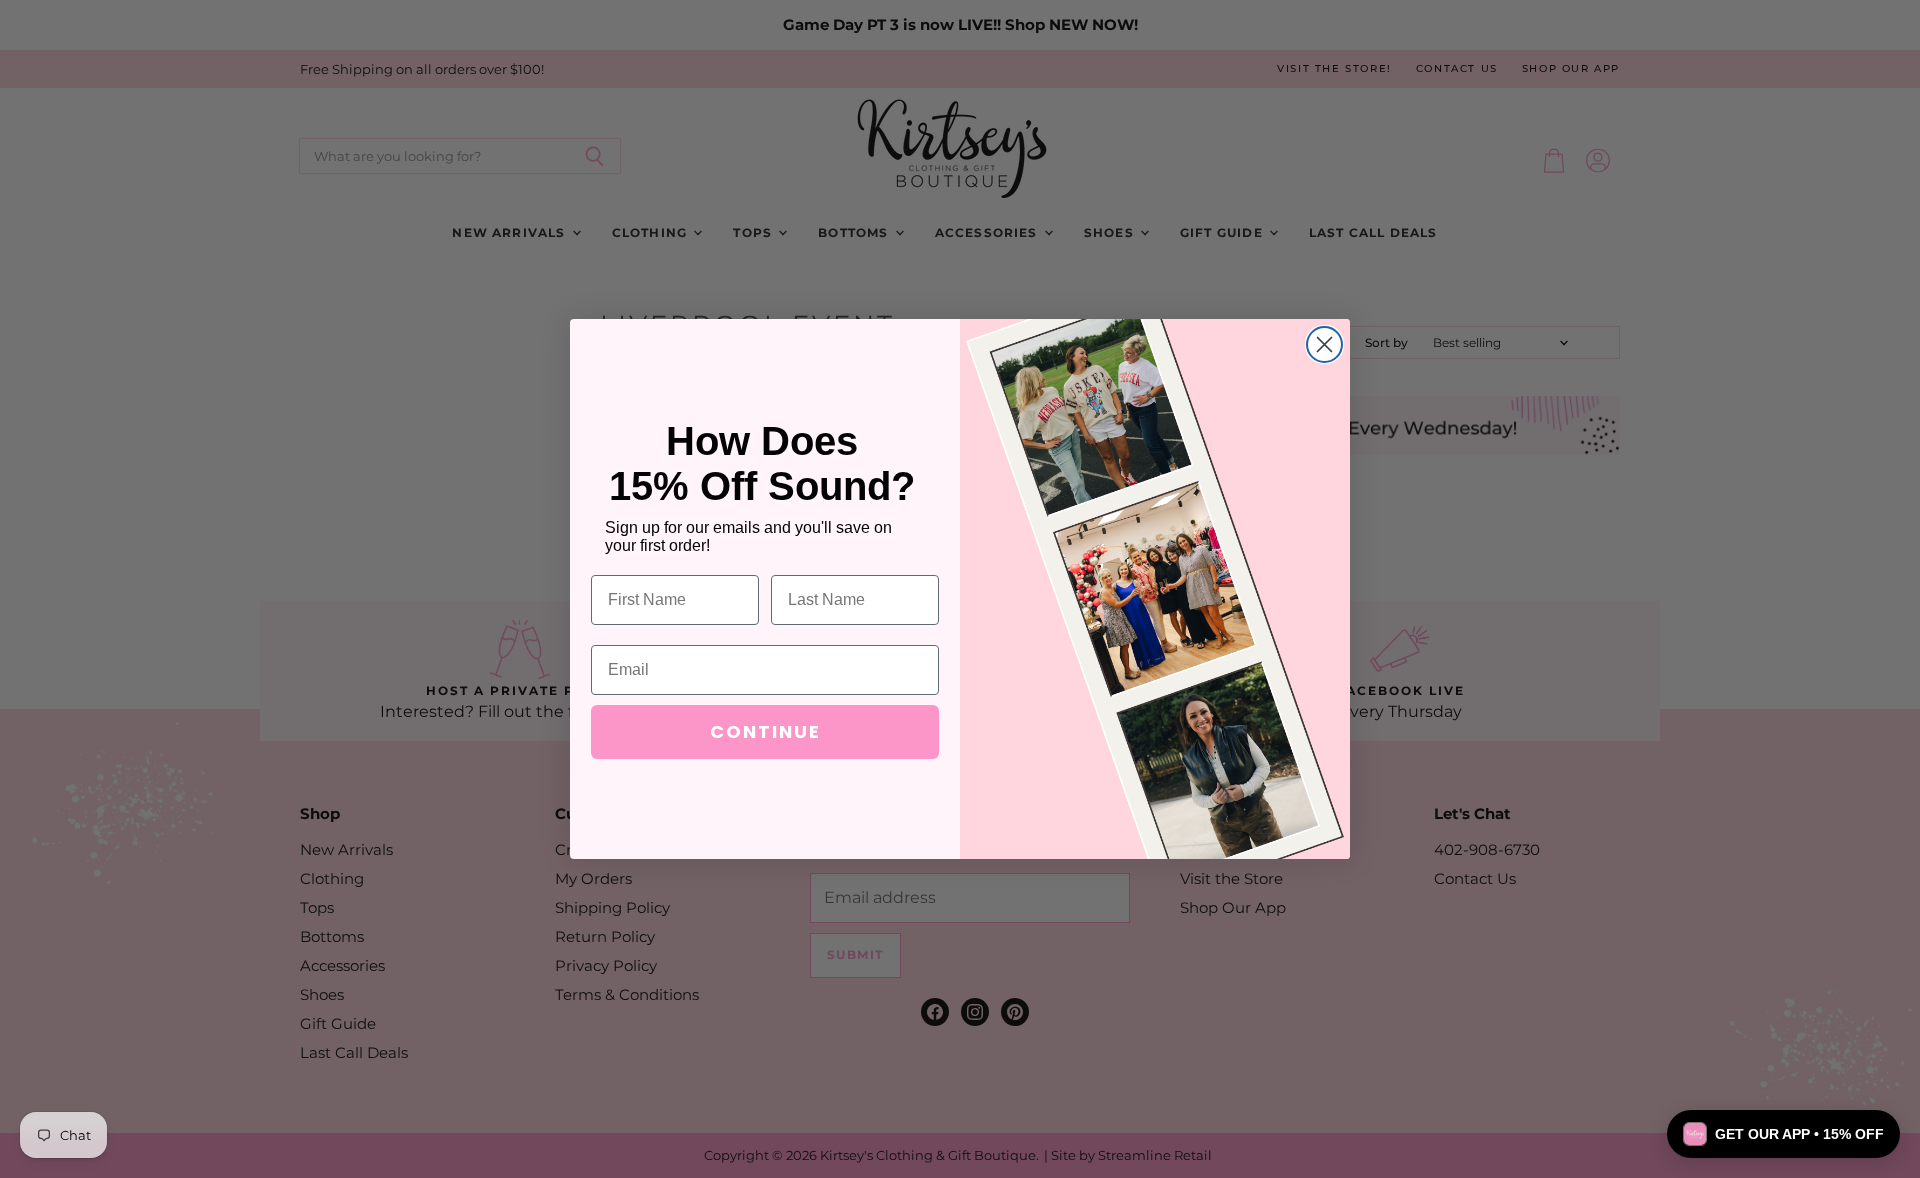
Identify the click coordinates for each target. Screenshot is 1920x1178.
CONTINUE (765, 731)
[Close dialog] (1324, 344)
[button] (1783, 1134)
